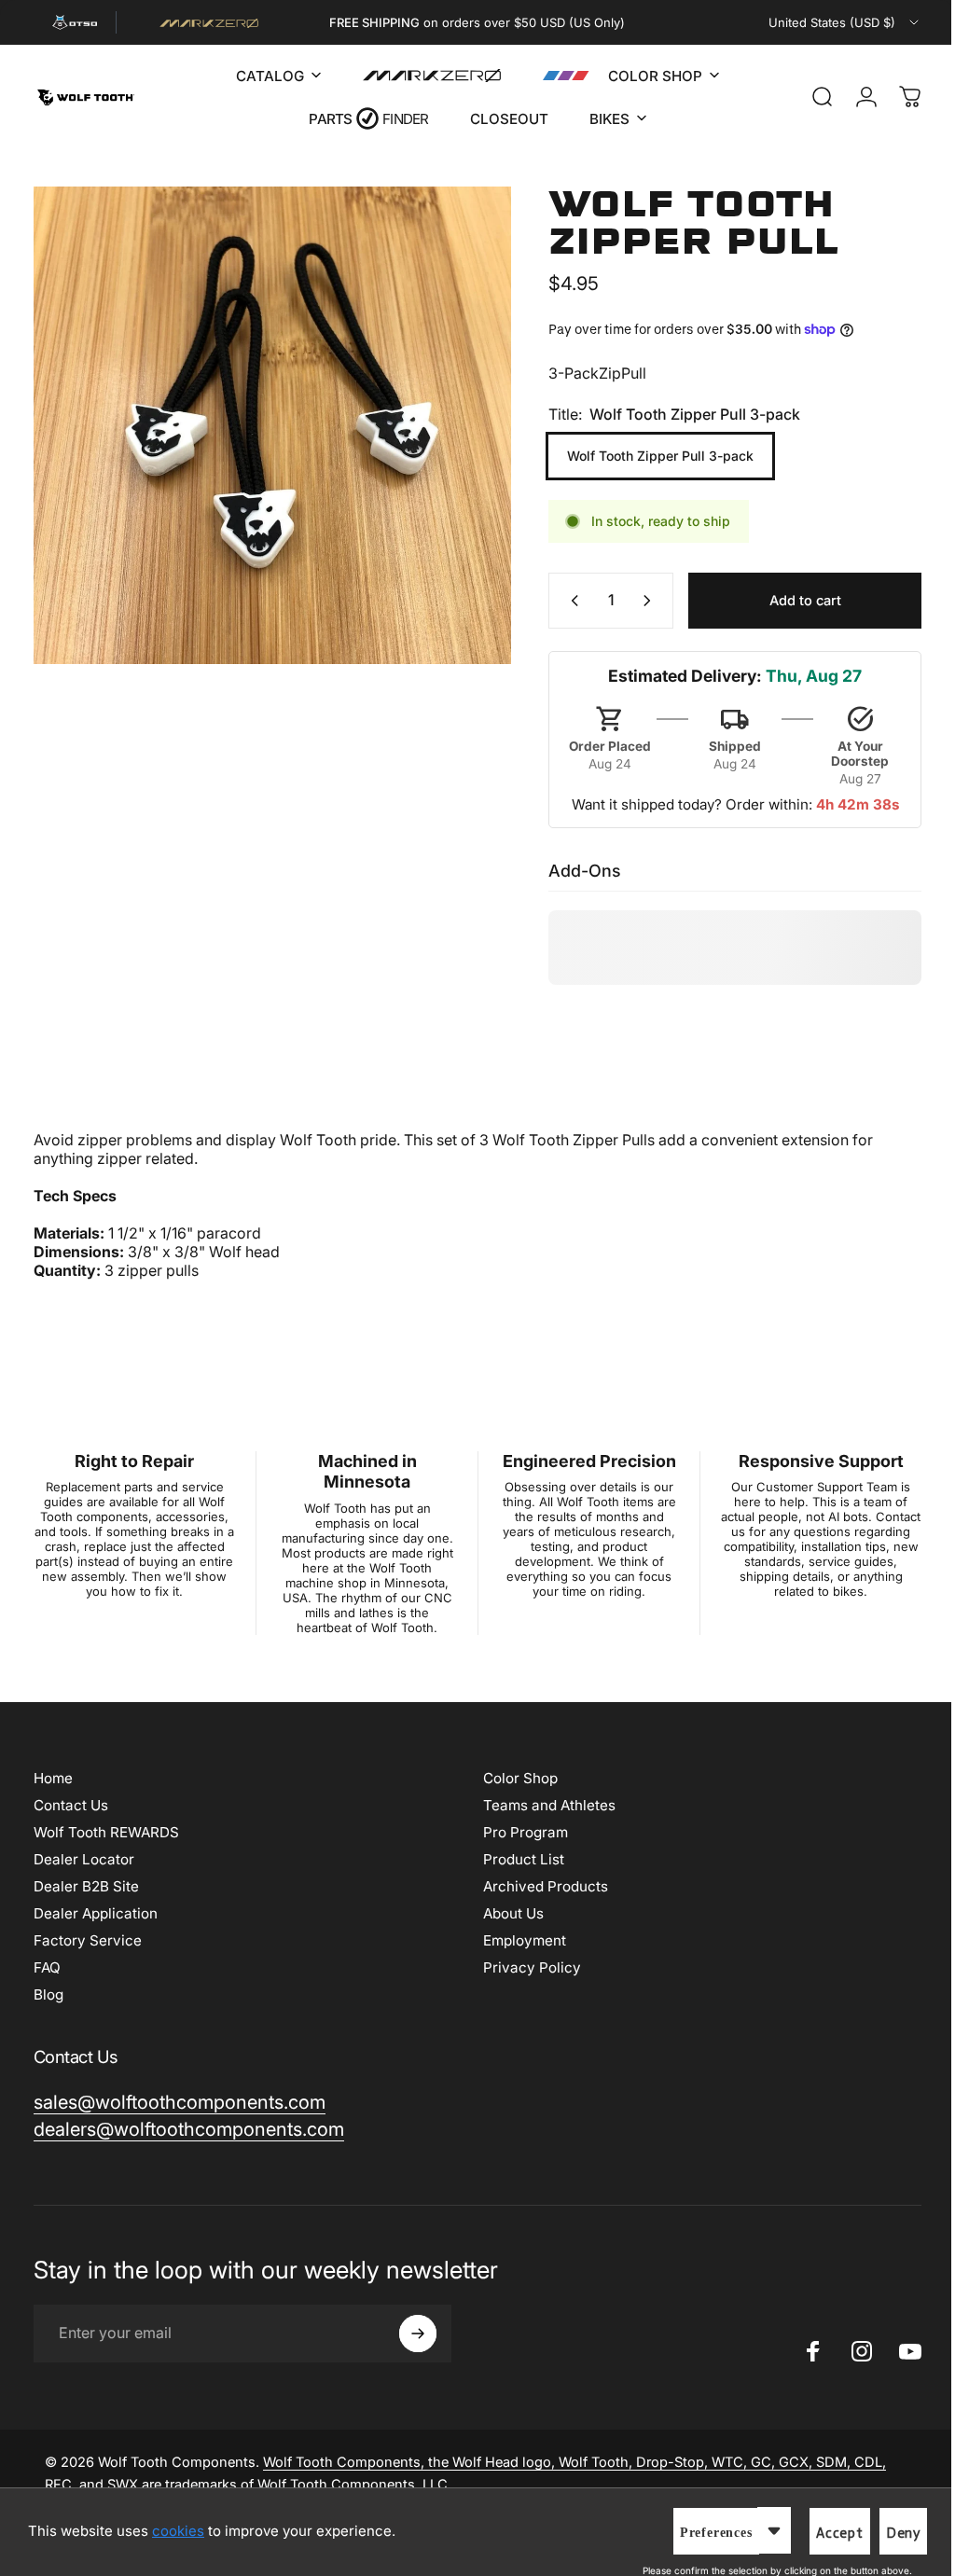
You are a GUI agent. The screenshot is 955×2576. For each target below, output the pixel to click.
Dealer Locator (84, 1859)
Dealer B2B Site (86, 1886)
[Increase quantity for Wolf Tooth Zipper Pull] (637, 601)
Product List (517, 1859)
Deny (889, 2533)
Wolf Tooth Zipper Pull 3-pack (646, 456)
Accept (826, 2533)
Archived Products (539, 1886)
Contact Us (71, 1805)
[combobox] (831, 22)
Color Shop (514, 1778)
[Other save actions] (760, 2530)
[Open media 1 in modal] (265, 418)
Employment (518, 1940)
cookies (178, 2531)
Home (53, 1778)
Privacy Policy (526, 1967)
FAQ (47, 1967)
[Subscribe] (418, 2334)
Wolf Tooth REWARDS (106, 1832)
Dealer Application (96, 1913)
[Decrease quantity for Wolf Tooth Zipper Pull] (557, 601)
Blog (48, 1994)
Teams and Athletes (543, 1805)
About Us (507, 1913)
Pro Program (519, 1832)
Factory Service (88, 1940)
